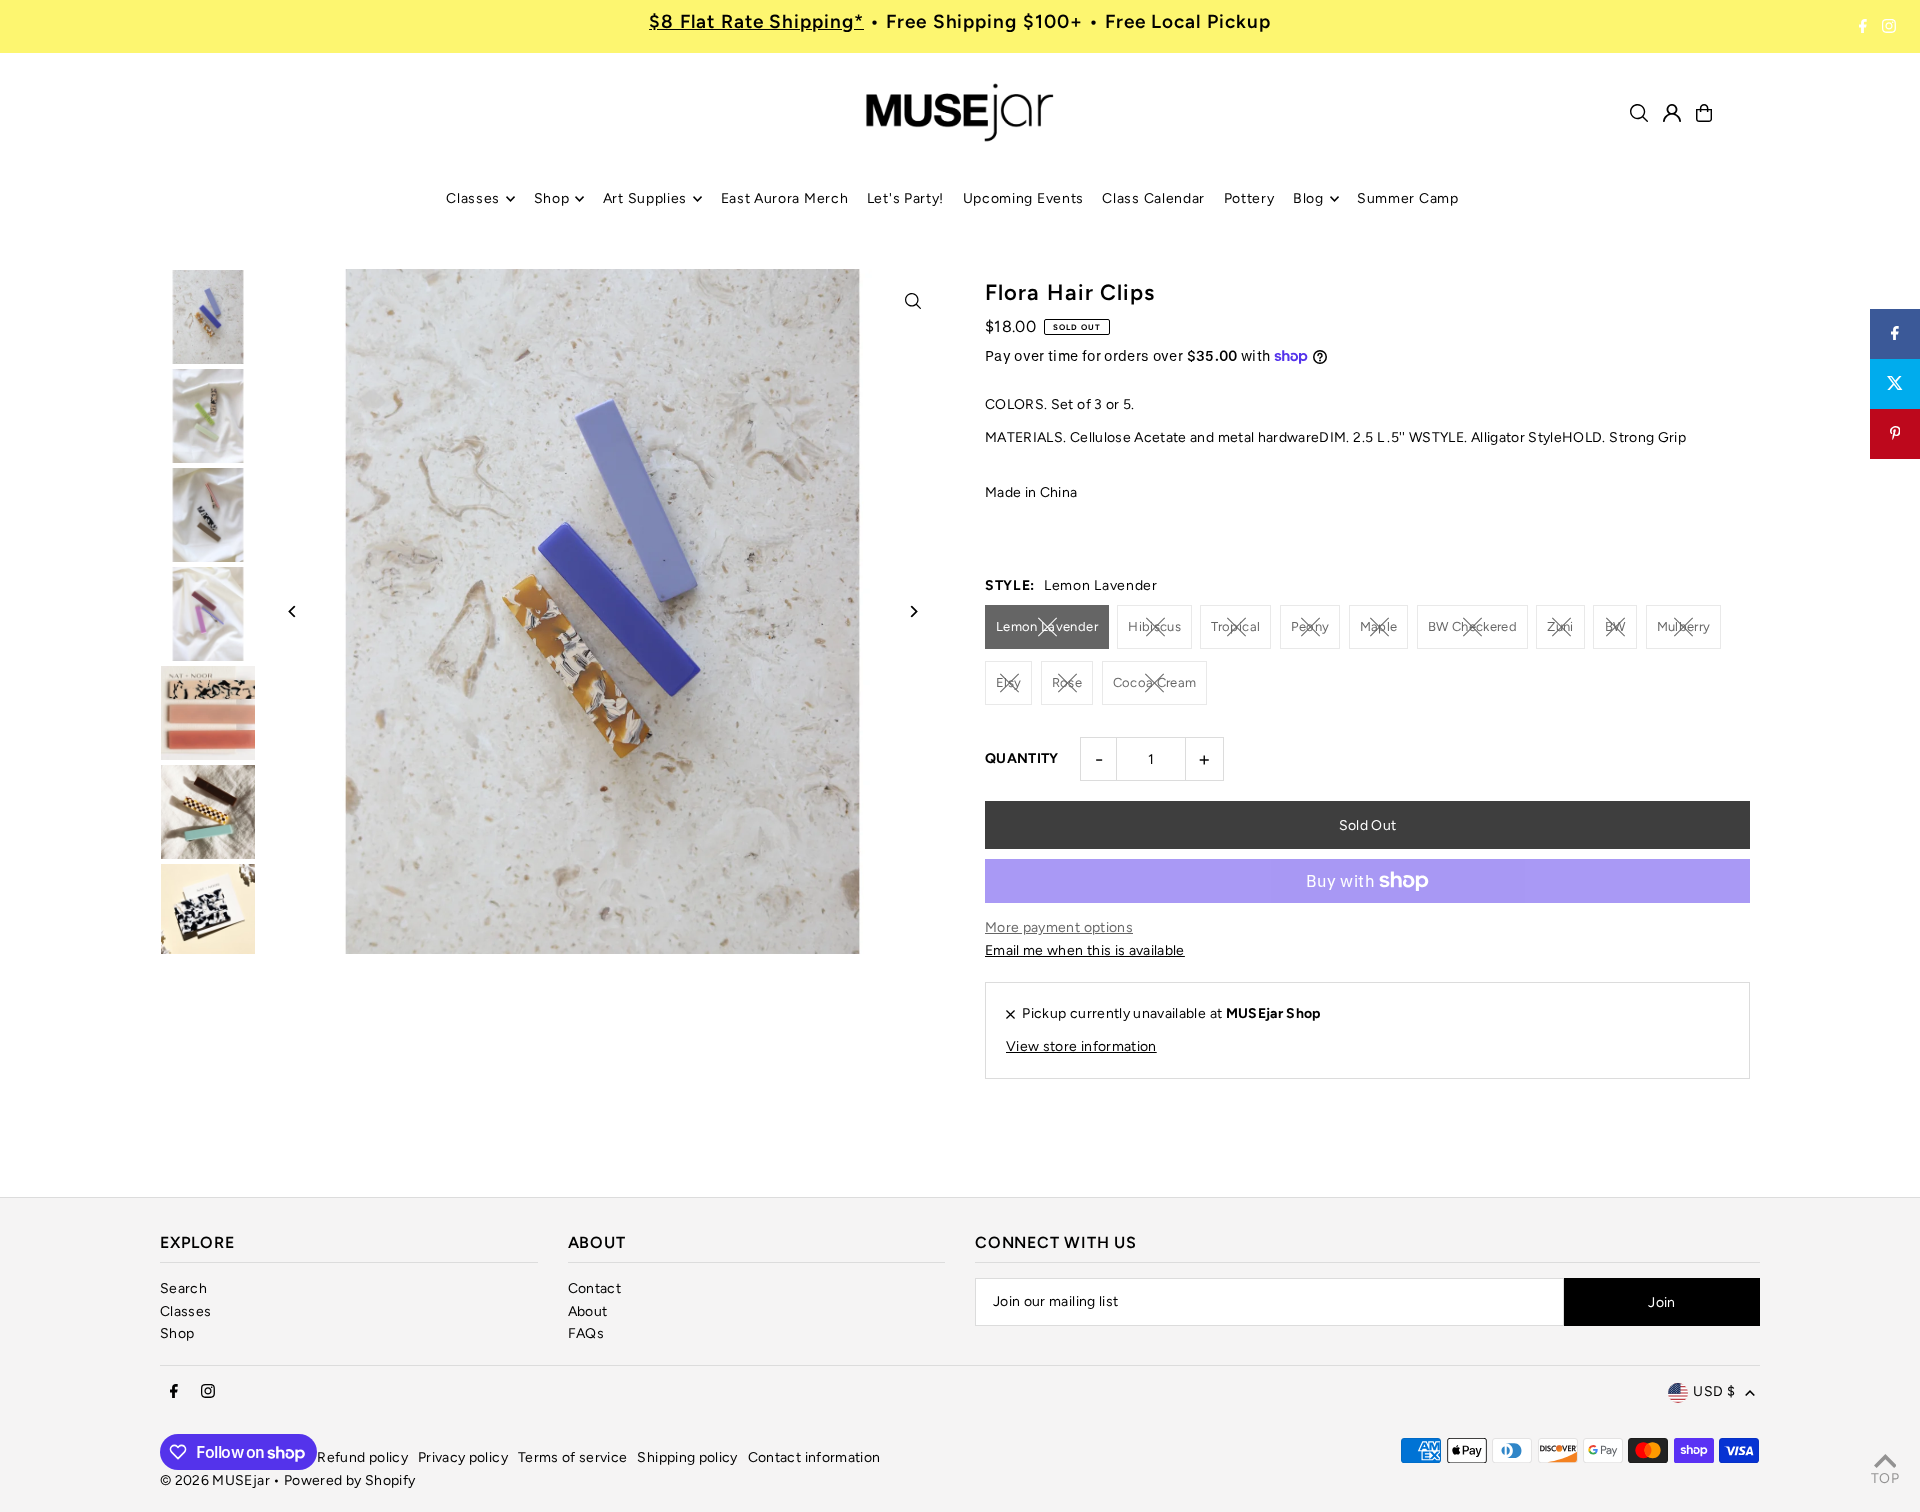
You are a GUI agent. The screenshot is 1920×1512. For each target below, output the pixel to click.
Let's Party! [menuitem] (905, 198)
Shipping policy (687, 1457)
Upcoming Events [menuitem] (1024, 198)
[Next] (912, 611)
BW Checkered (1472, 626)
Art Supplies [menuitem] (645, 198)
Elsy (1008, 682)
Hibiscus (1154, 626)
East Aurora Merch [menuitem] (785, 198)
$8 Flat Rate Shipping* (756, 21)
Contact (594, 1288)
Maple (1379, 626)
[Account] (1672, 113)
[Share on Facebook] (1895, 334)
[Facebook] (1863, 27)
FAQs (586, 1333)
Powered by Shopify (349, 1480)
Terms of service (573, 1457)
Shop (177, 1333)
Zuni (1560, 626)
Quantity (1022, 758)
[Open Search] (1639, 113)
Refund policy (362, 1457)
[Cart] (1704, 113)
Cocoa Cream (1155, 682)
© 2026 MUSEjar (215, 1480)
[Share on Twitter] (1895, 384)
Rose (1067, 682)
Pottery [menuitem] (1249, 198)
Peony (1310, 626)
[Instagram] (1889, 27)
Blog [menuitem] (1308, 198)
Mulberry (1684, 626)
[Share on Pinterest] (1895, 434)
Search (183, 1288)
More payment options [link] (1059, 927)
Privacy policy (463, 1457)
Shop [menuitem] (552, 198)
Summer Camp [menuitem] (1408, 198)
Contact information (814, 1457)
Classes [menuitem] (473, 198)
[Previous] (292, 611)
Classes (185, 1311)
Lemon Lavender (1047, 626)
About (588, 1311)
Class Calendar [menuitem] (1153, 198)
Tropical (1235, 626)
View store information (1081, 1046)
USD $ (1714, 1391)
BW (1615, 626)
